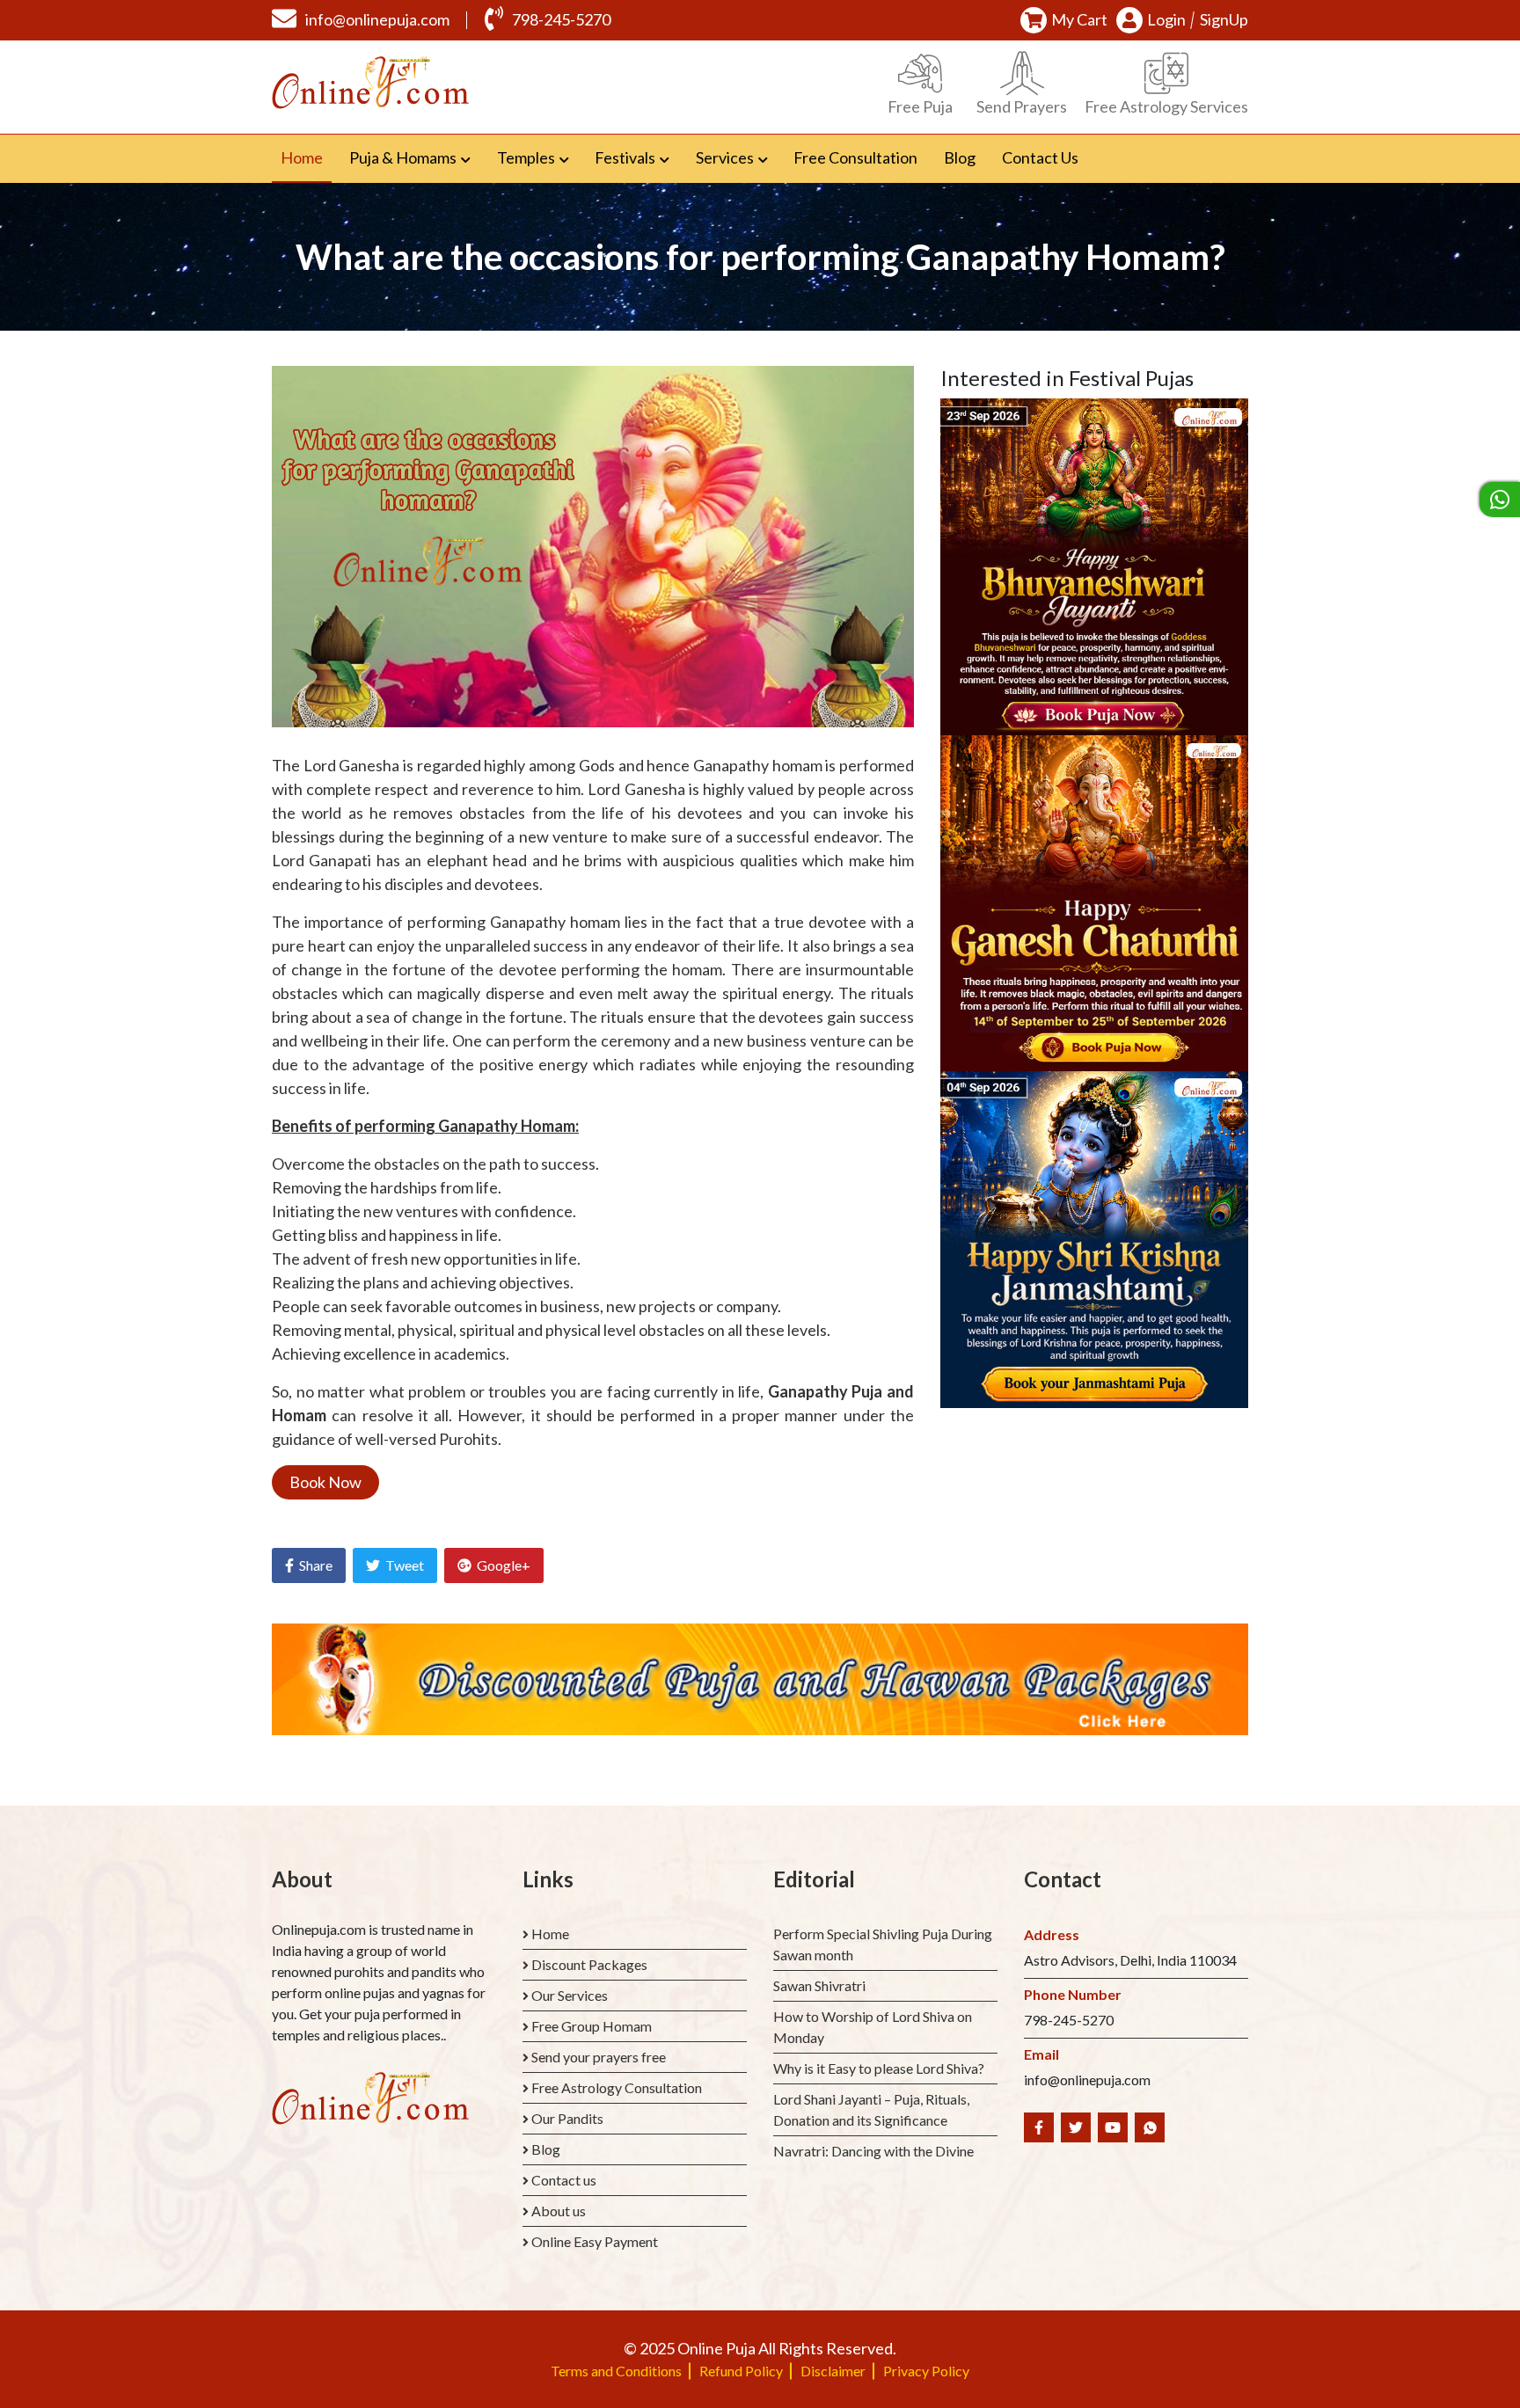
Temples (526, 157)
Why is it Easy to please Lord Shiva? (879, 2068)
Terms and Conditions (616, 2371)
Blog (960, 157)
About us (559, 2211)
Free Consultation (855, 157)
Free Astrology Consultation (617, 2087)
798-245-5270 (561, 19)
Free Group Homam (592, 2026)
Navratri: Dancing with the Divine (873, 2151)
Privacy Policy (926, 2371)
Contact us (564, 2180)
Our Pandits (567, 2118)
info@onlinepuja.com (377, 19)
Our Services (570, 1995)
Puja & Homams (403, 157)
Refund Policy (741, 2371)
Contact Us (1040, 157)
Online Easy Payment (595, 2241)
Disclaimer (833, 2371)
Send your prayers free (599, 2057)
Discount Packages (589, 1964)
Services (725, 157)
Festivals (625, 157)
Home (306, 157)
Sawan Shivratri (819, 1985)
